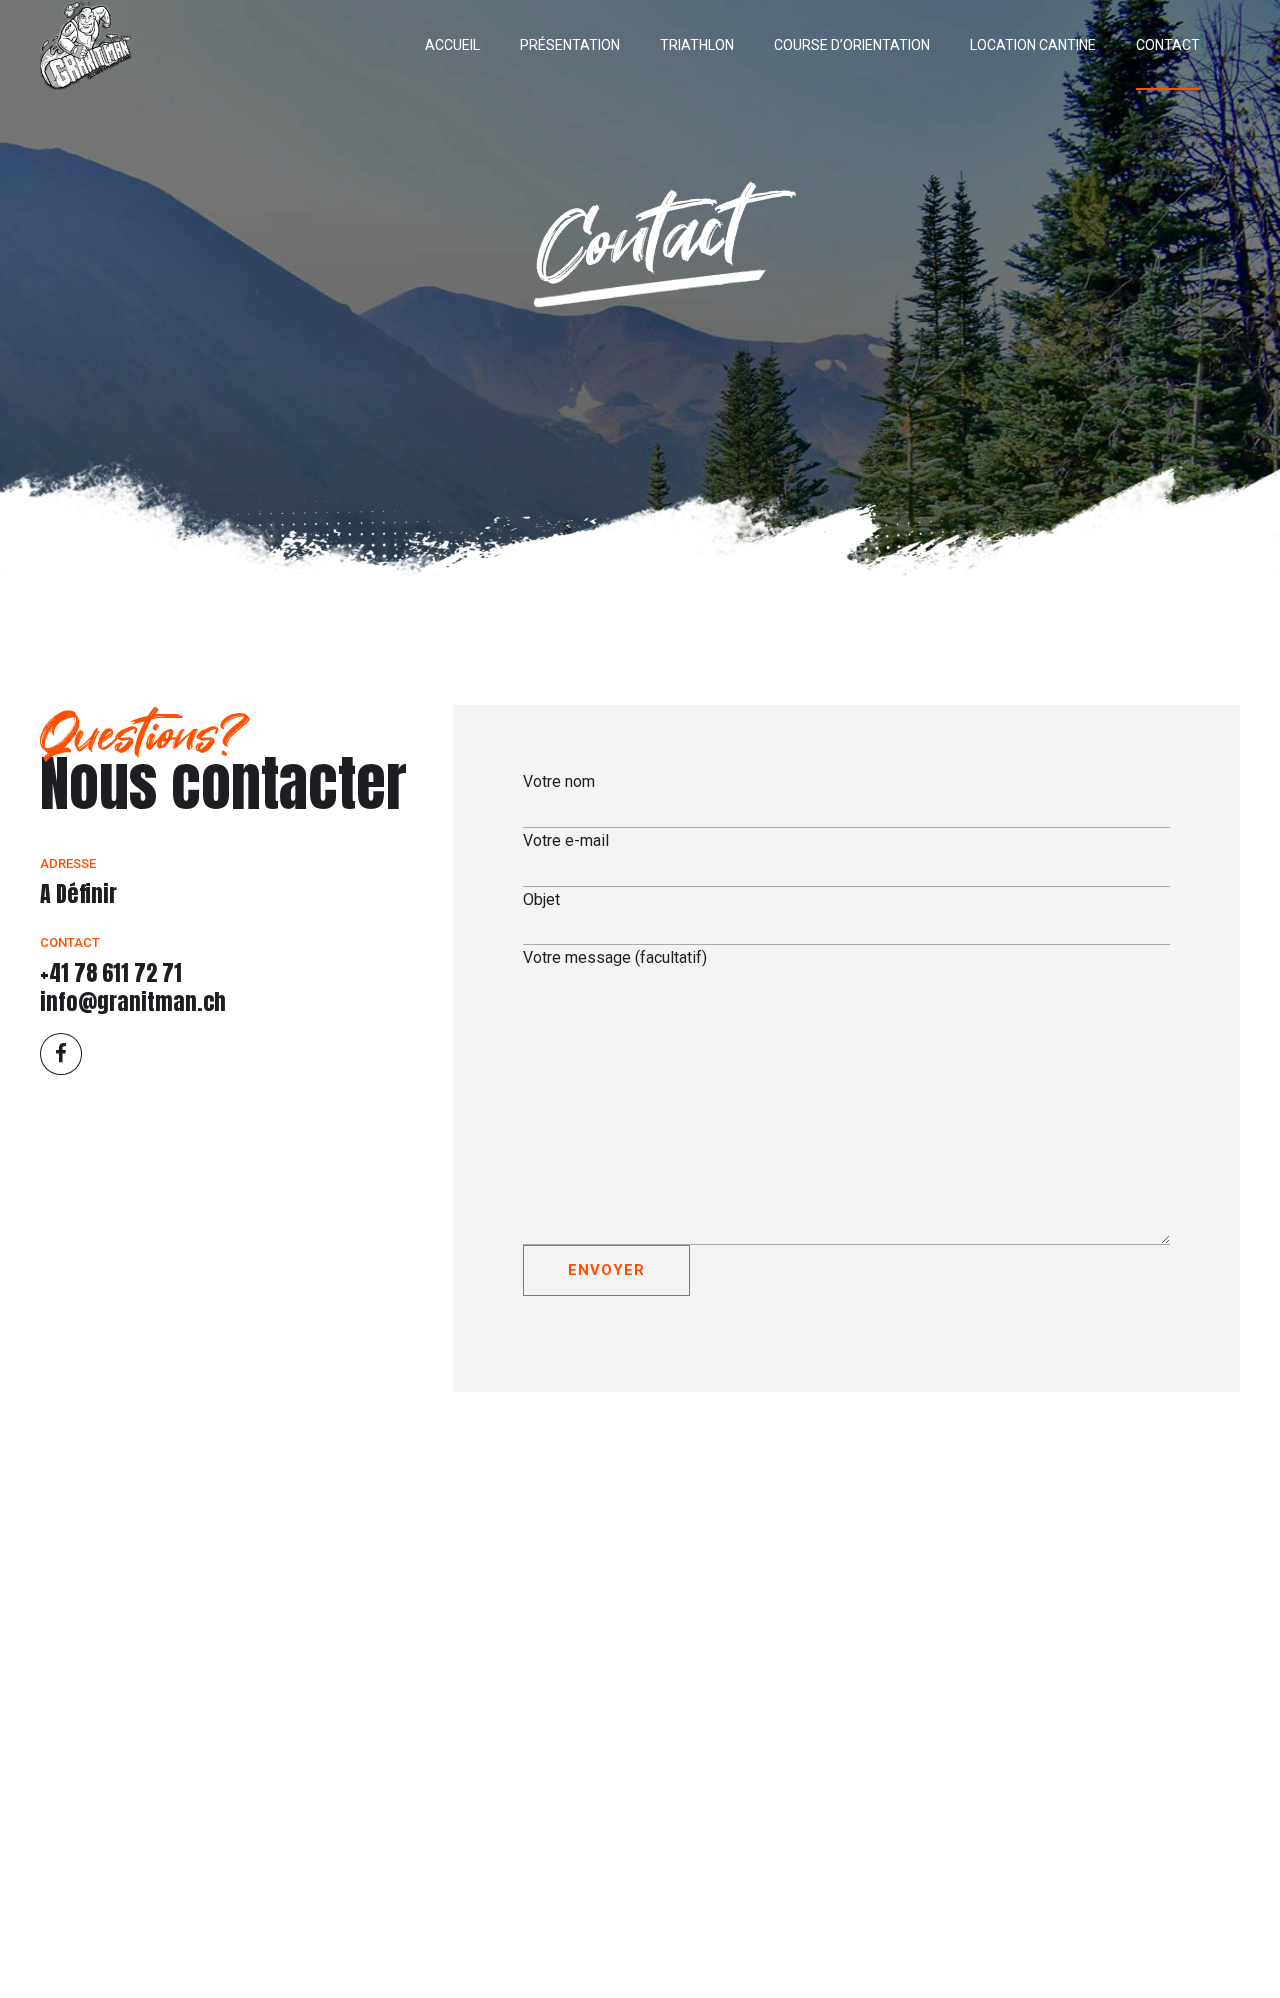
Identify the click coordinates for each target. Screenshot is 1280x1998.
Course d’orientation (852, 45)
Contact (1168, 45)
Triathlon (697, 45)
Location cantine (1033, 45)
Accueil (452, 45)
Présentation (570, 45)
